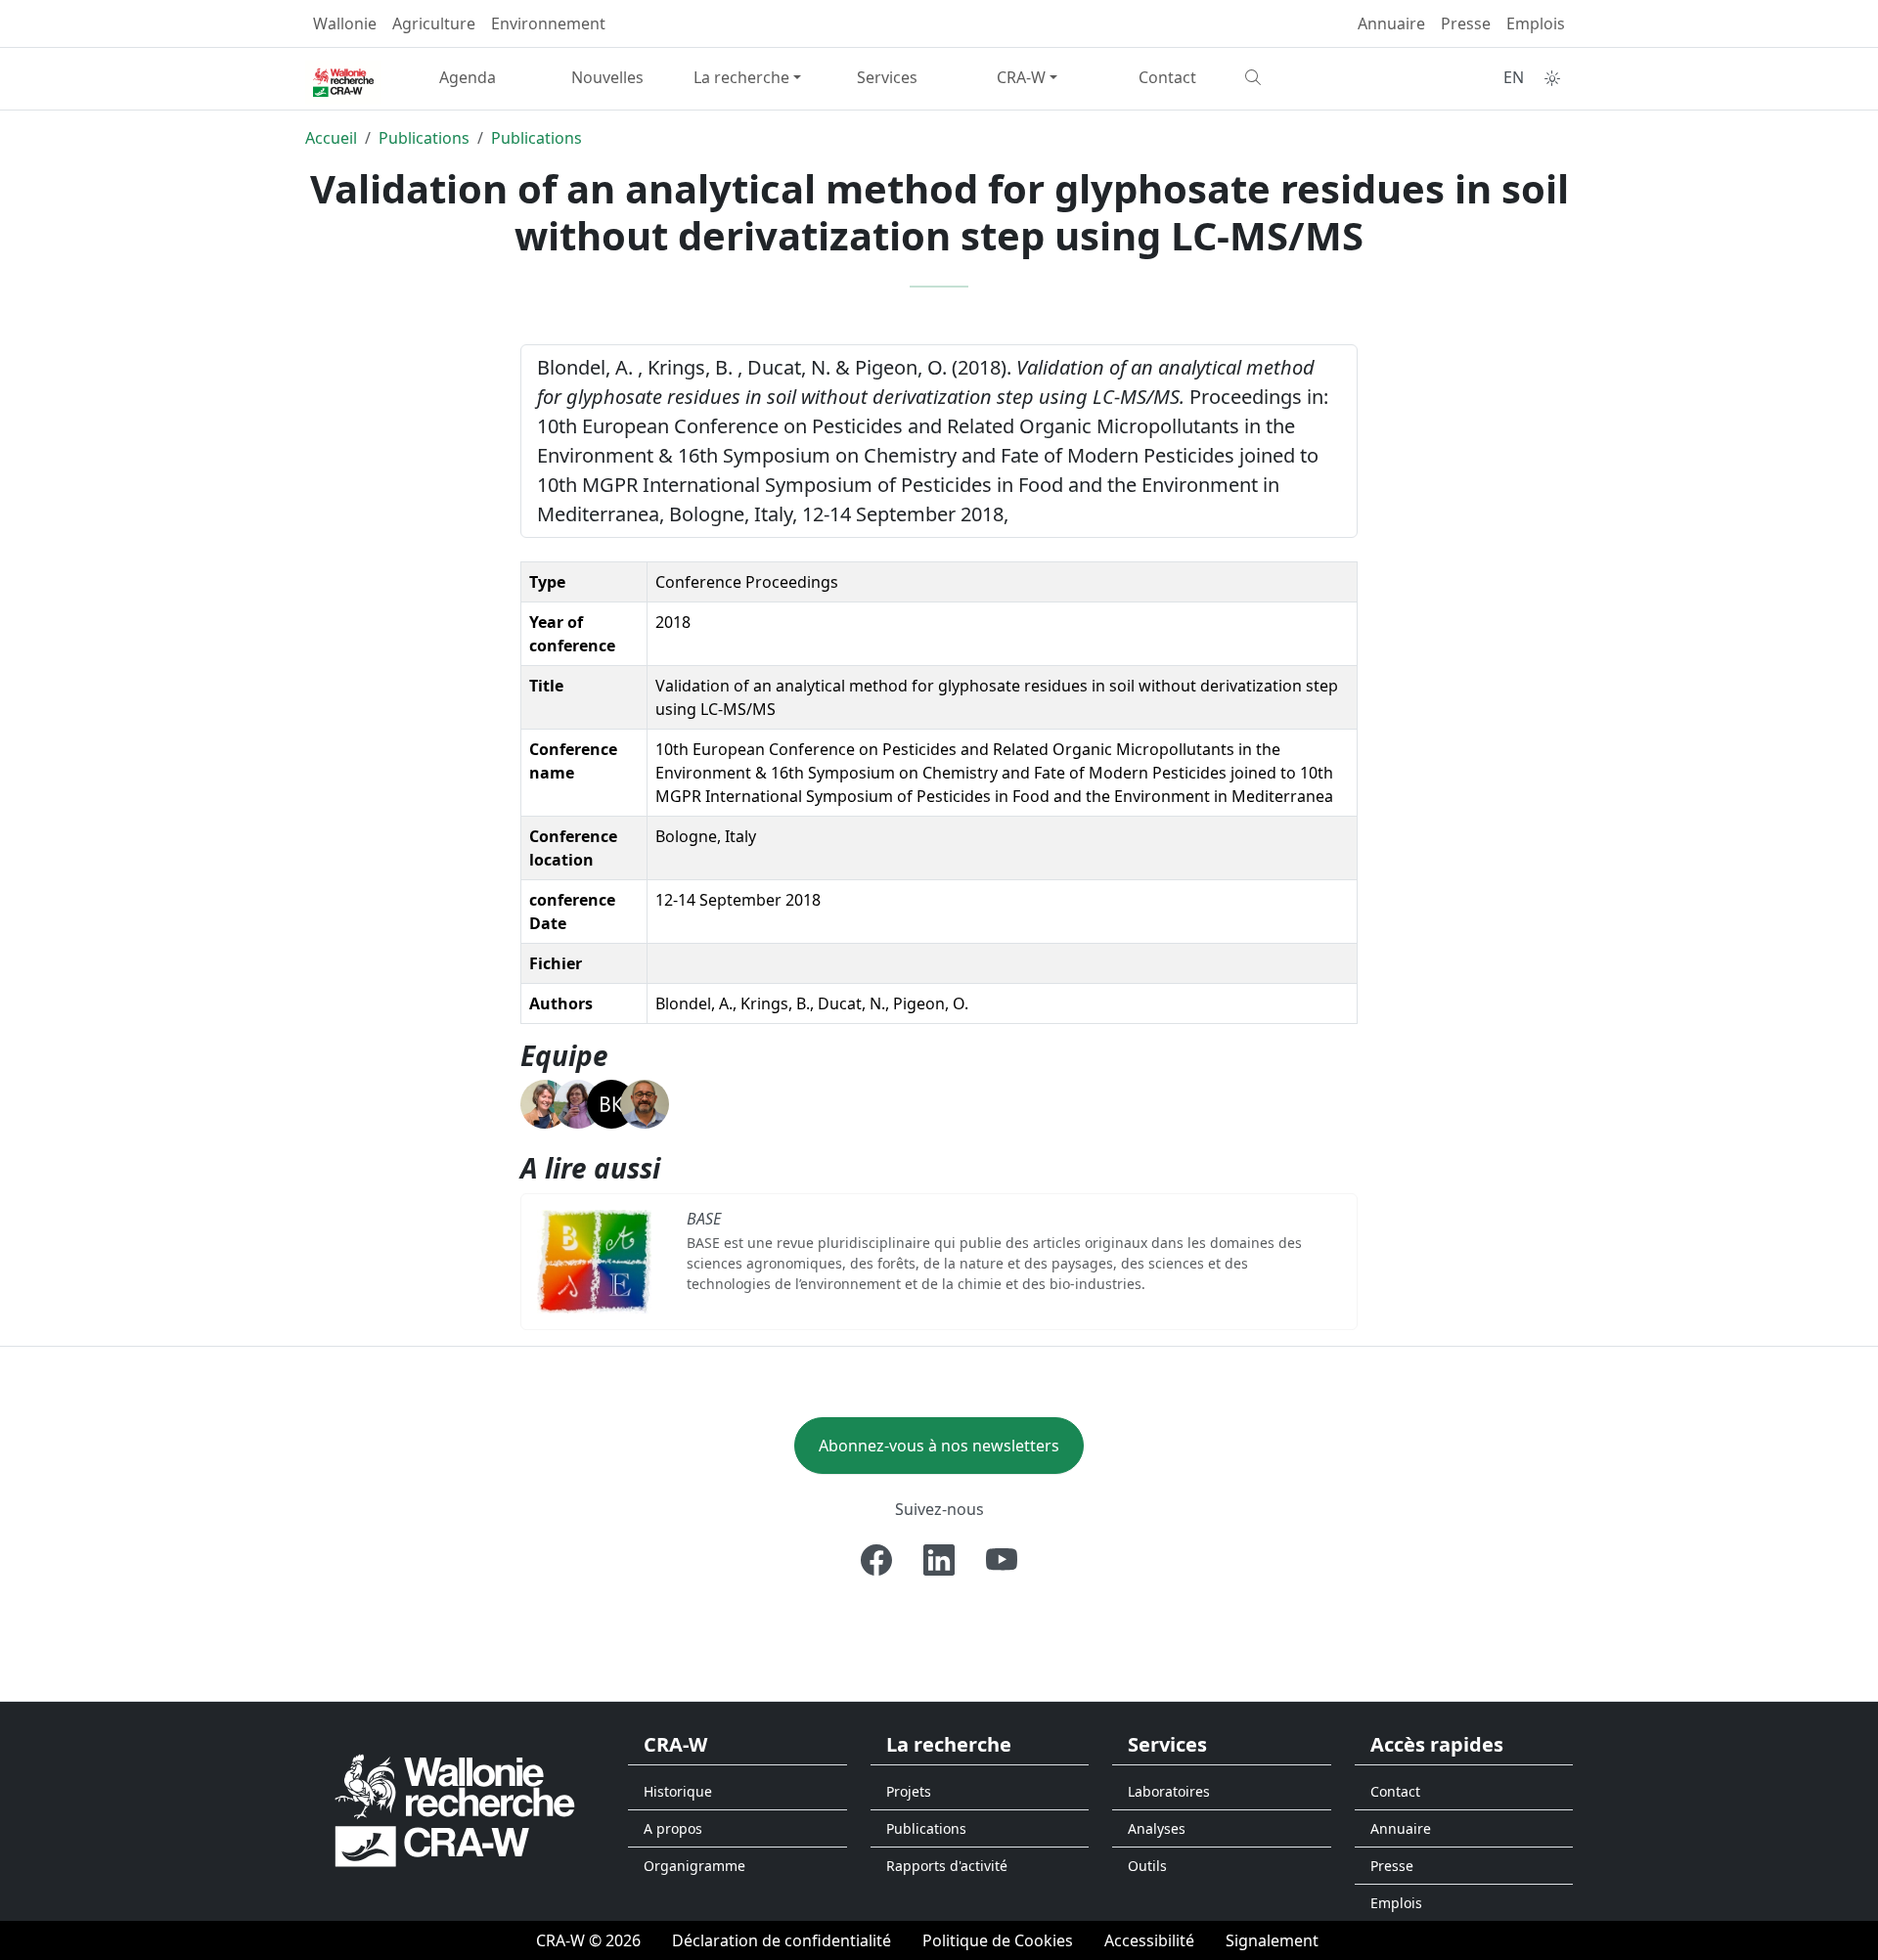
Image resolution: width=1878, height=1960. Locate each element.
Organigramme (694, 1866)
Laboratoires (1169, 1791)
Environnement (548, 23)
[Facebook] (876, 1560)
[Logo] (455, 1809)
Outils (1147, 1866)
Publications (424, 138)
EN (1514, 77)
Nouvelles (607, 77)
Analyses (1157, 1828)
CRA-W (1021, 77)
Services (887, 77)
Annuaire (1391, 23)
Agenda (468, 77)
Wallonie (345, 23)
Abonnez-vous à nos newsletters (939, 1446)
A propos (673, 1828)
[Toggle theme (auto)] (1552, 78)
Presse (1466, 23)
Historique (678, 1791)
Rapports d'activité (947, 1866)
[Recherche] (1307, 77)
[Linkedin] (939, 1560)
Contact (1167, 77)
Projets (909, 1791)
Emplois (1536, 23)
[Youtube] (1002, 1560)
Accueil (331, 138)
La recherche (741, 77)
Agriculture (434, 23)
